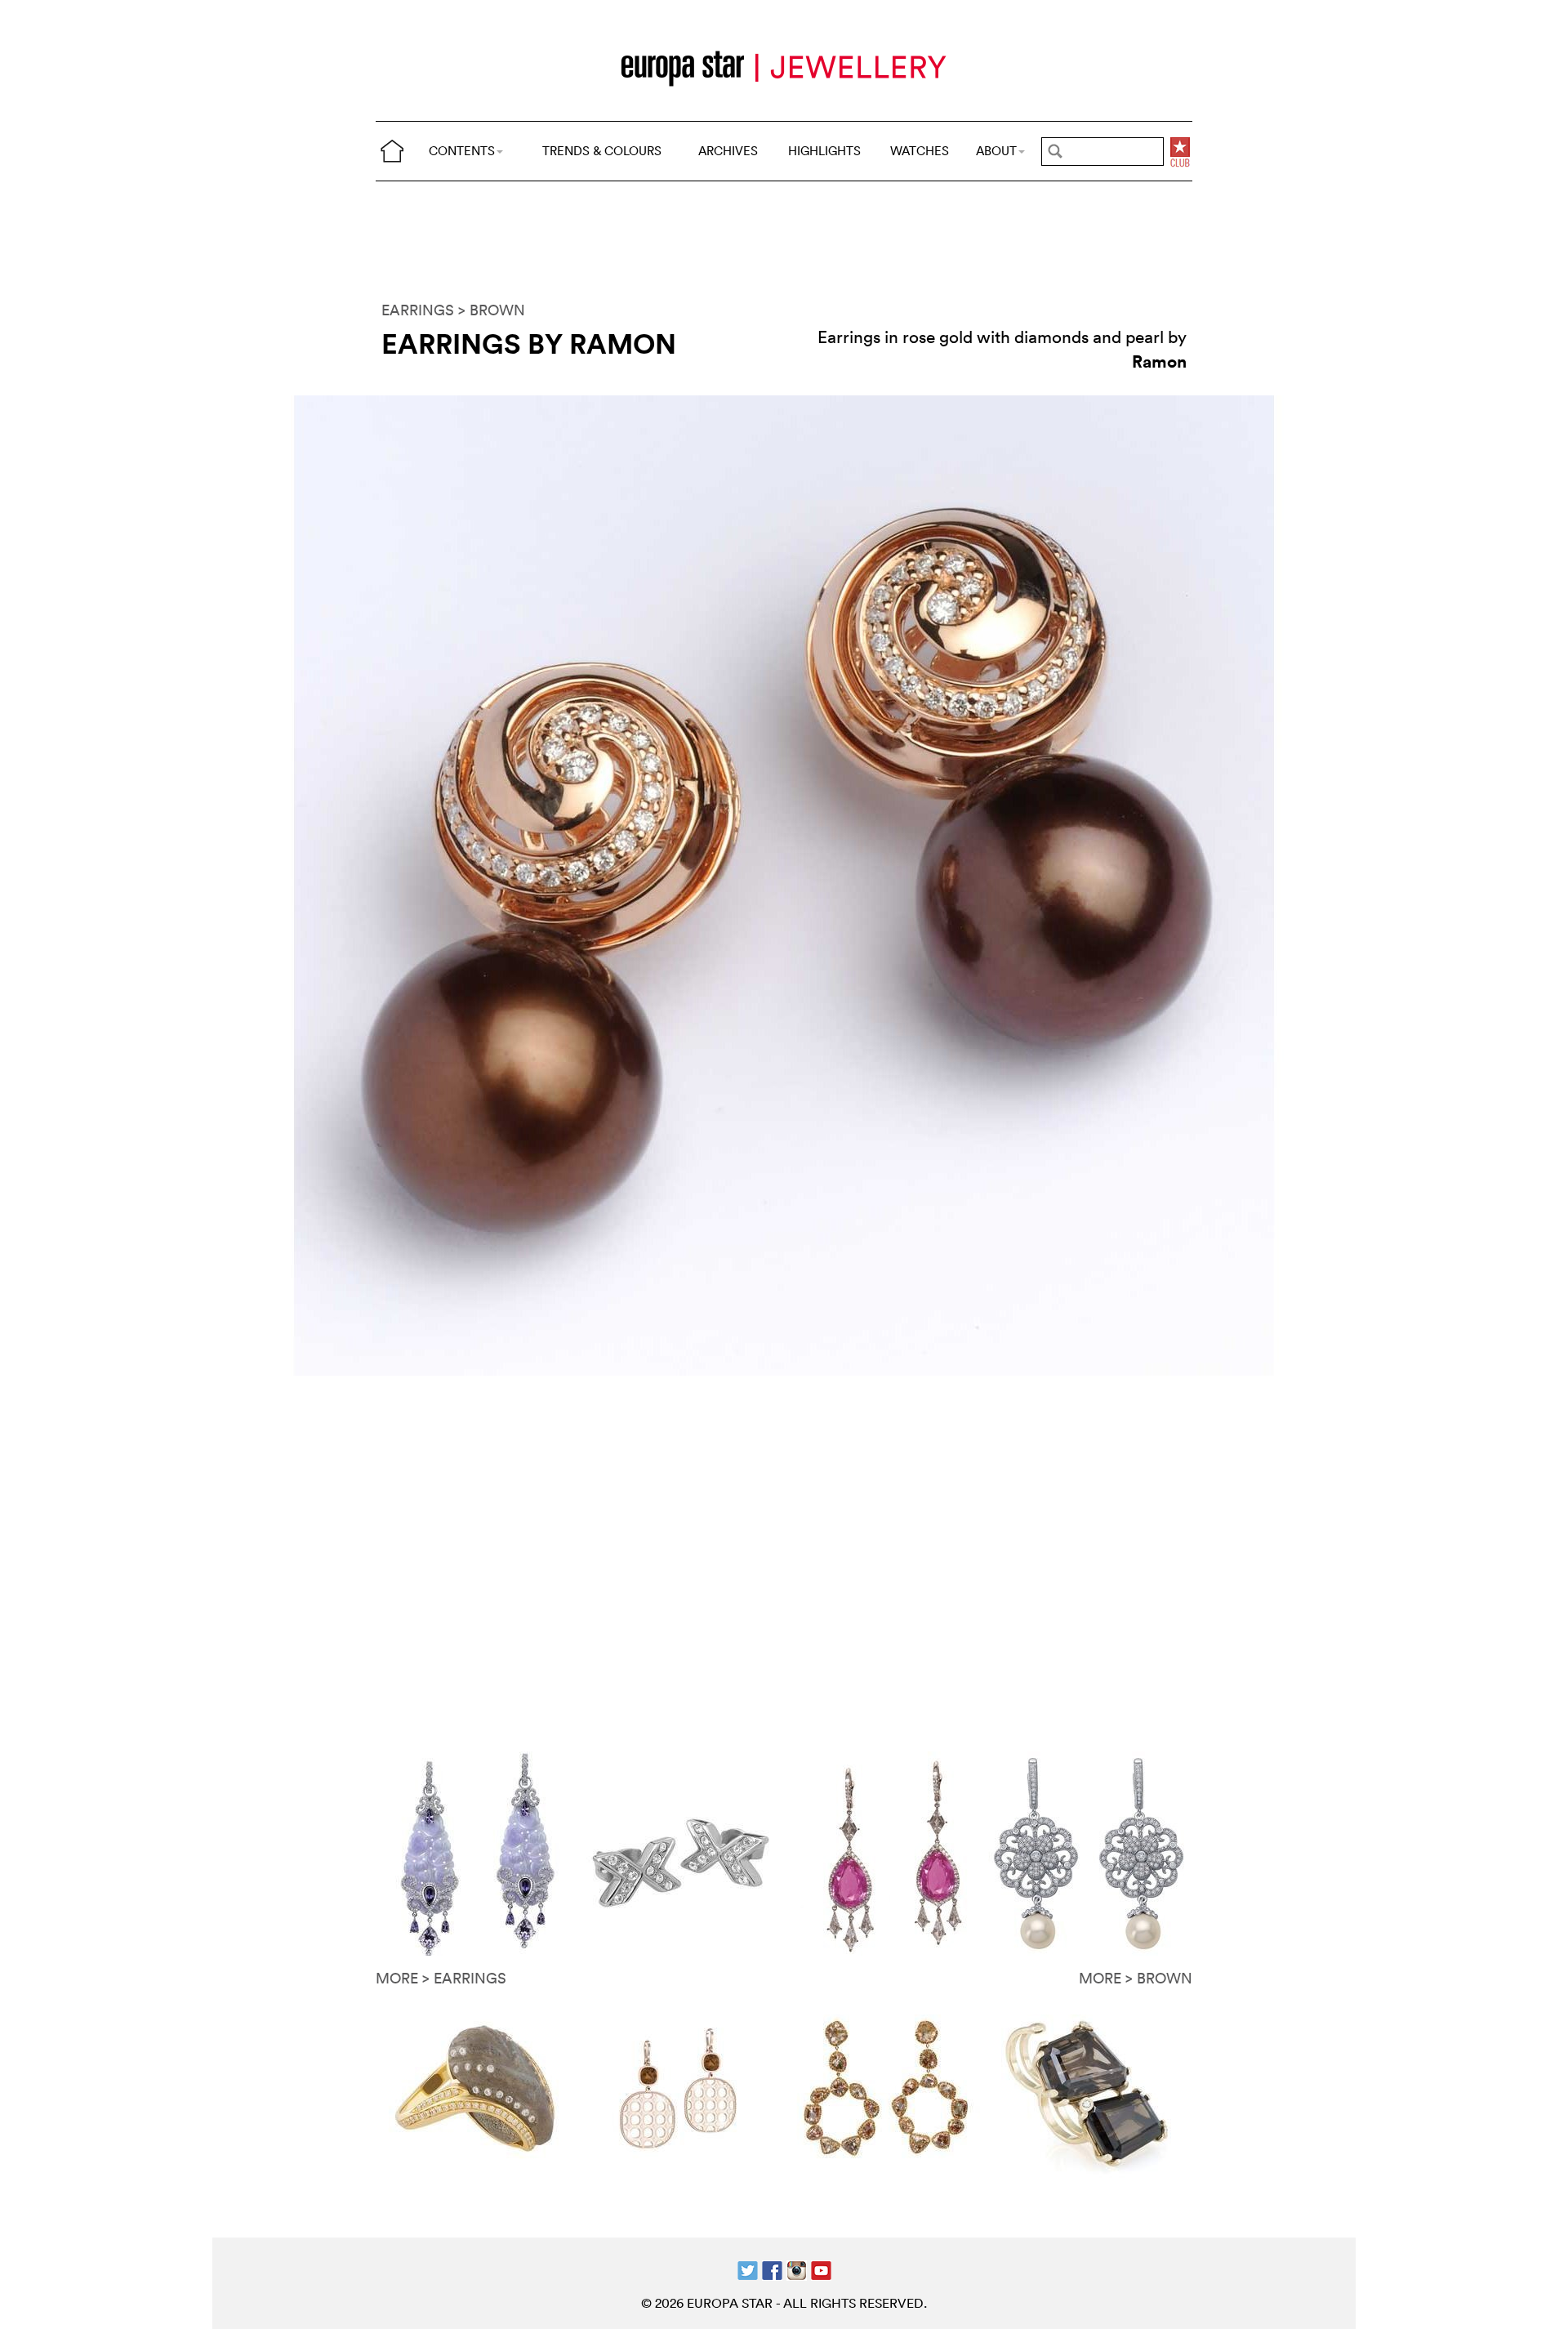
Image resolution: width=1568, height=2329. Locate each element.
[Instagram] (797, 2269)
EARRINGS (418, 310)
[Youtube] (821, 2269)
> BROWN (492, 310)
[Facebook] (772, 2269)
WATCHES (920, 151)
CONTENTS (462, 151)
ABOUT (996, 151)
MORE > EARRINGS (441, 1978)
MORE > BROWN (1136, 1978)
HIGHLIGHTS (824, 151)
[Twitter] (748, 2269)
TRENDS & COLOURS (602, 151)
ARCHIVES (728, 151)
